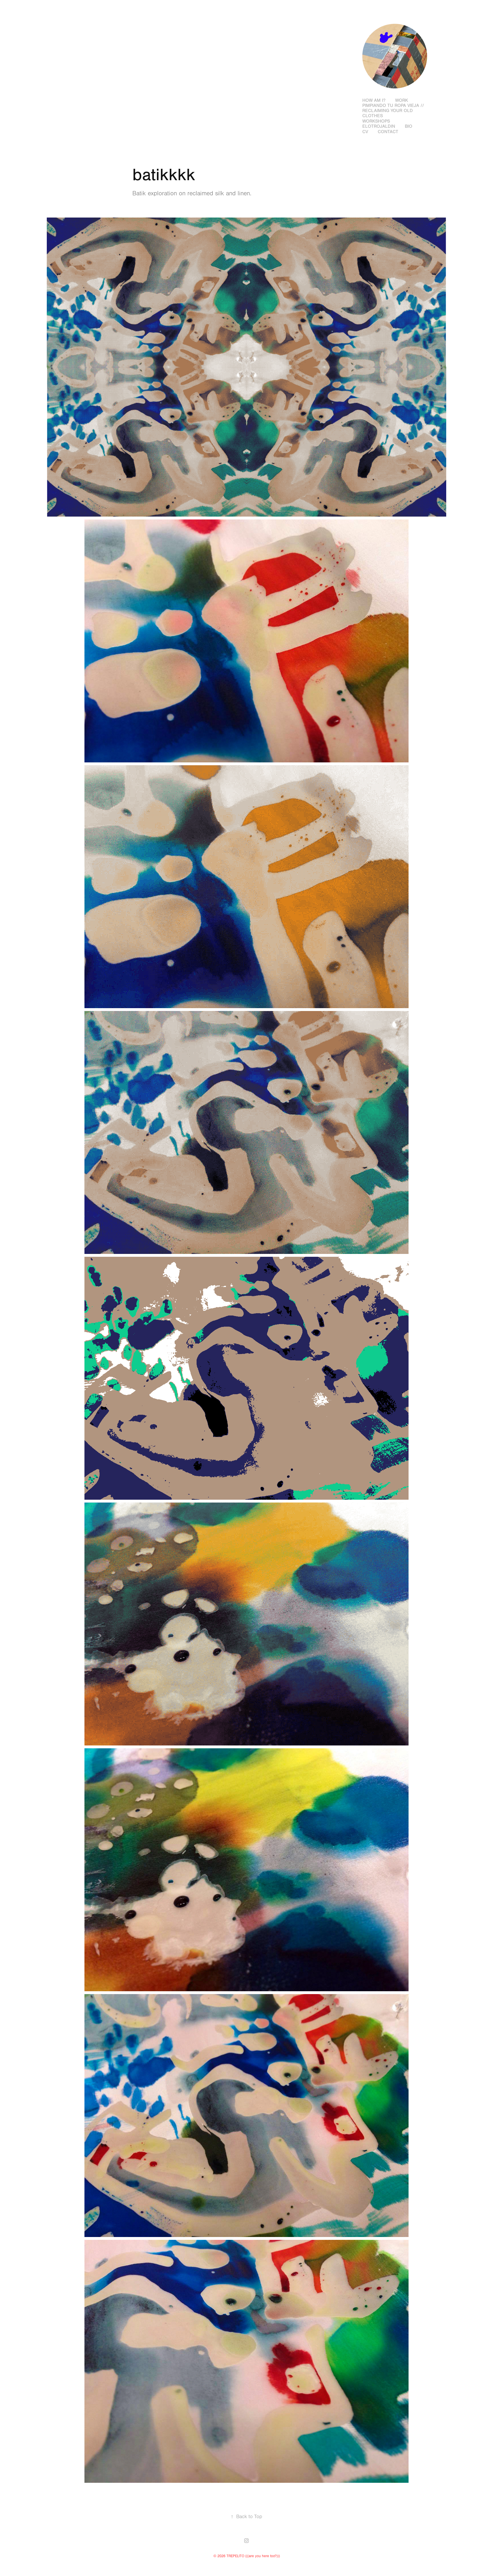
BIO (409, 126)
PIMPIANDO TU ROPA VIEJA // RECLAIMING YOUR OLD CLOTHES (393, 111)
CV (365, 132)
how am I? (374, 100)
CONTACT (388, 132)
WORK (402, 100)
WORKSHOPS (376, 121)
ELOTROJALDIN (379, 126)
